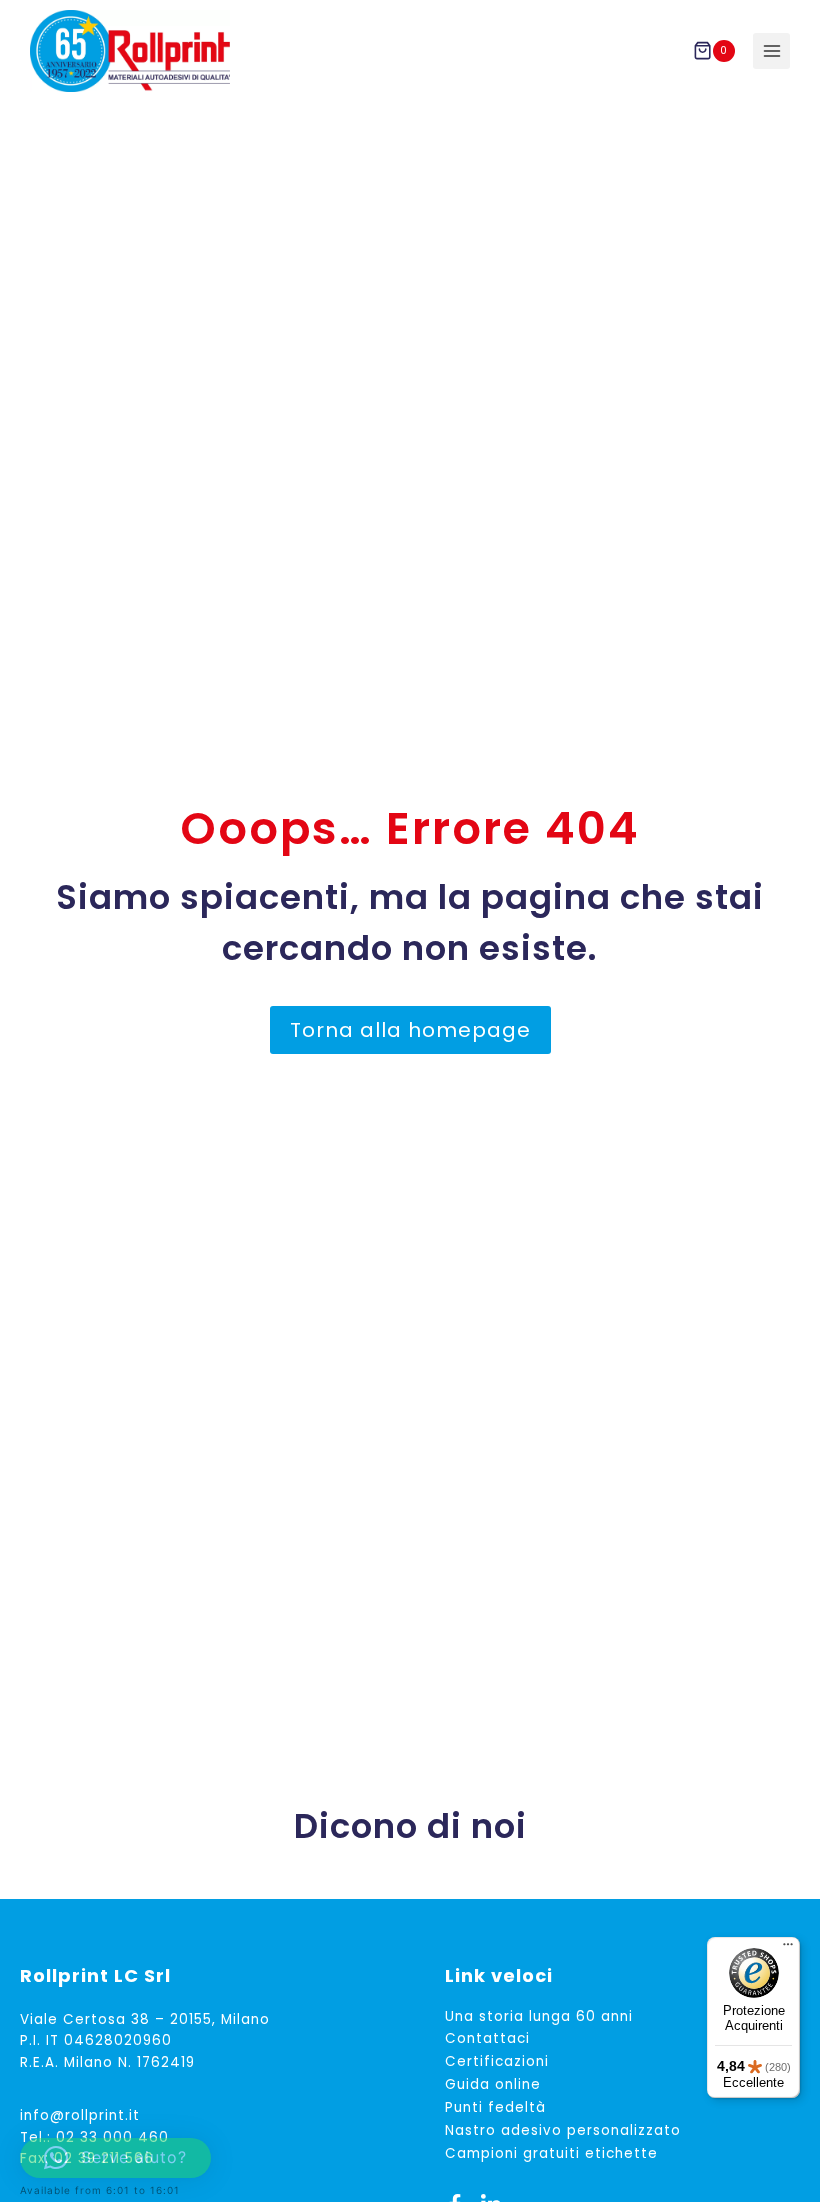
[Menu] (788, 1949)
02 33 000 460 (112, 2137)
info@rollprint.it (80, 2115)
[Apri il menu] (771, 51)
